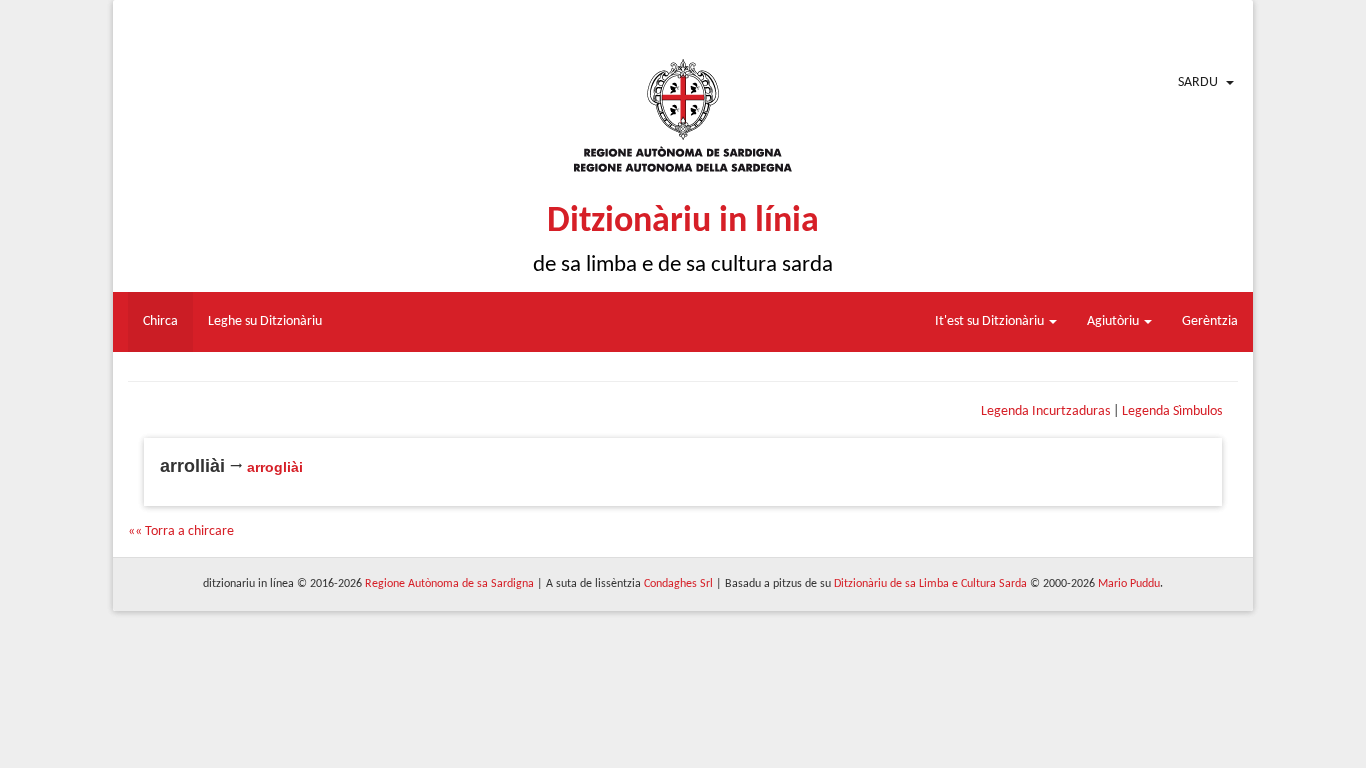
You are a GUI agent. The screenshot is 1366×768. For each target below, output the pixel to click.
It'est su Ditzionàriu (991, 321)
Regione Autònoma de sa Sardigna (449, 584)
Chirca (160, 321)
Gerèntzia (1210, 321)
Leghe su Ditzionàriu (265, 321)
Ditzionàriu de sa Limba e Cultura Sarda (930, 584)
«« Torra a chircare (181, 531)
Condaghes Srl (678, 584)
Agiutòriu (1114, 321)
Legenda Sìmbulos (1172, 411)
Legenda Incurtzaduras (1045, 411)
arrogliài (275, 467)
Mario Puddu (1129, 584)
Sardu (1198, 82)
